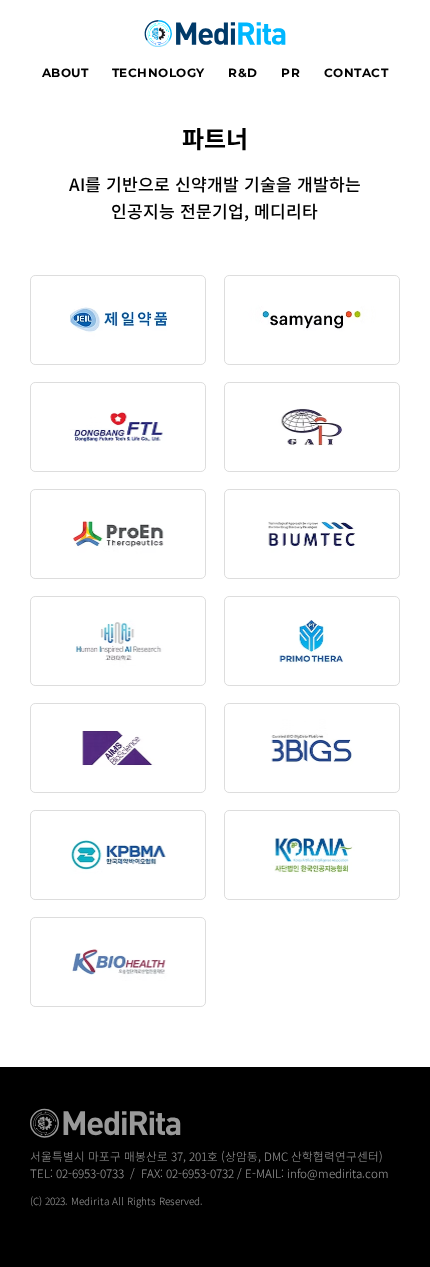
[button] (65, 73)
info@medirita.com (338, 1173)
